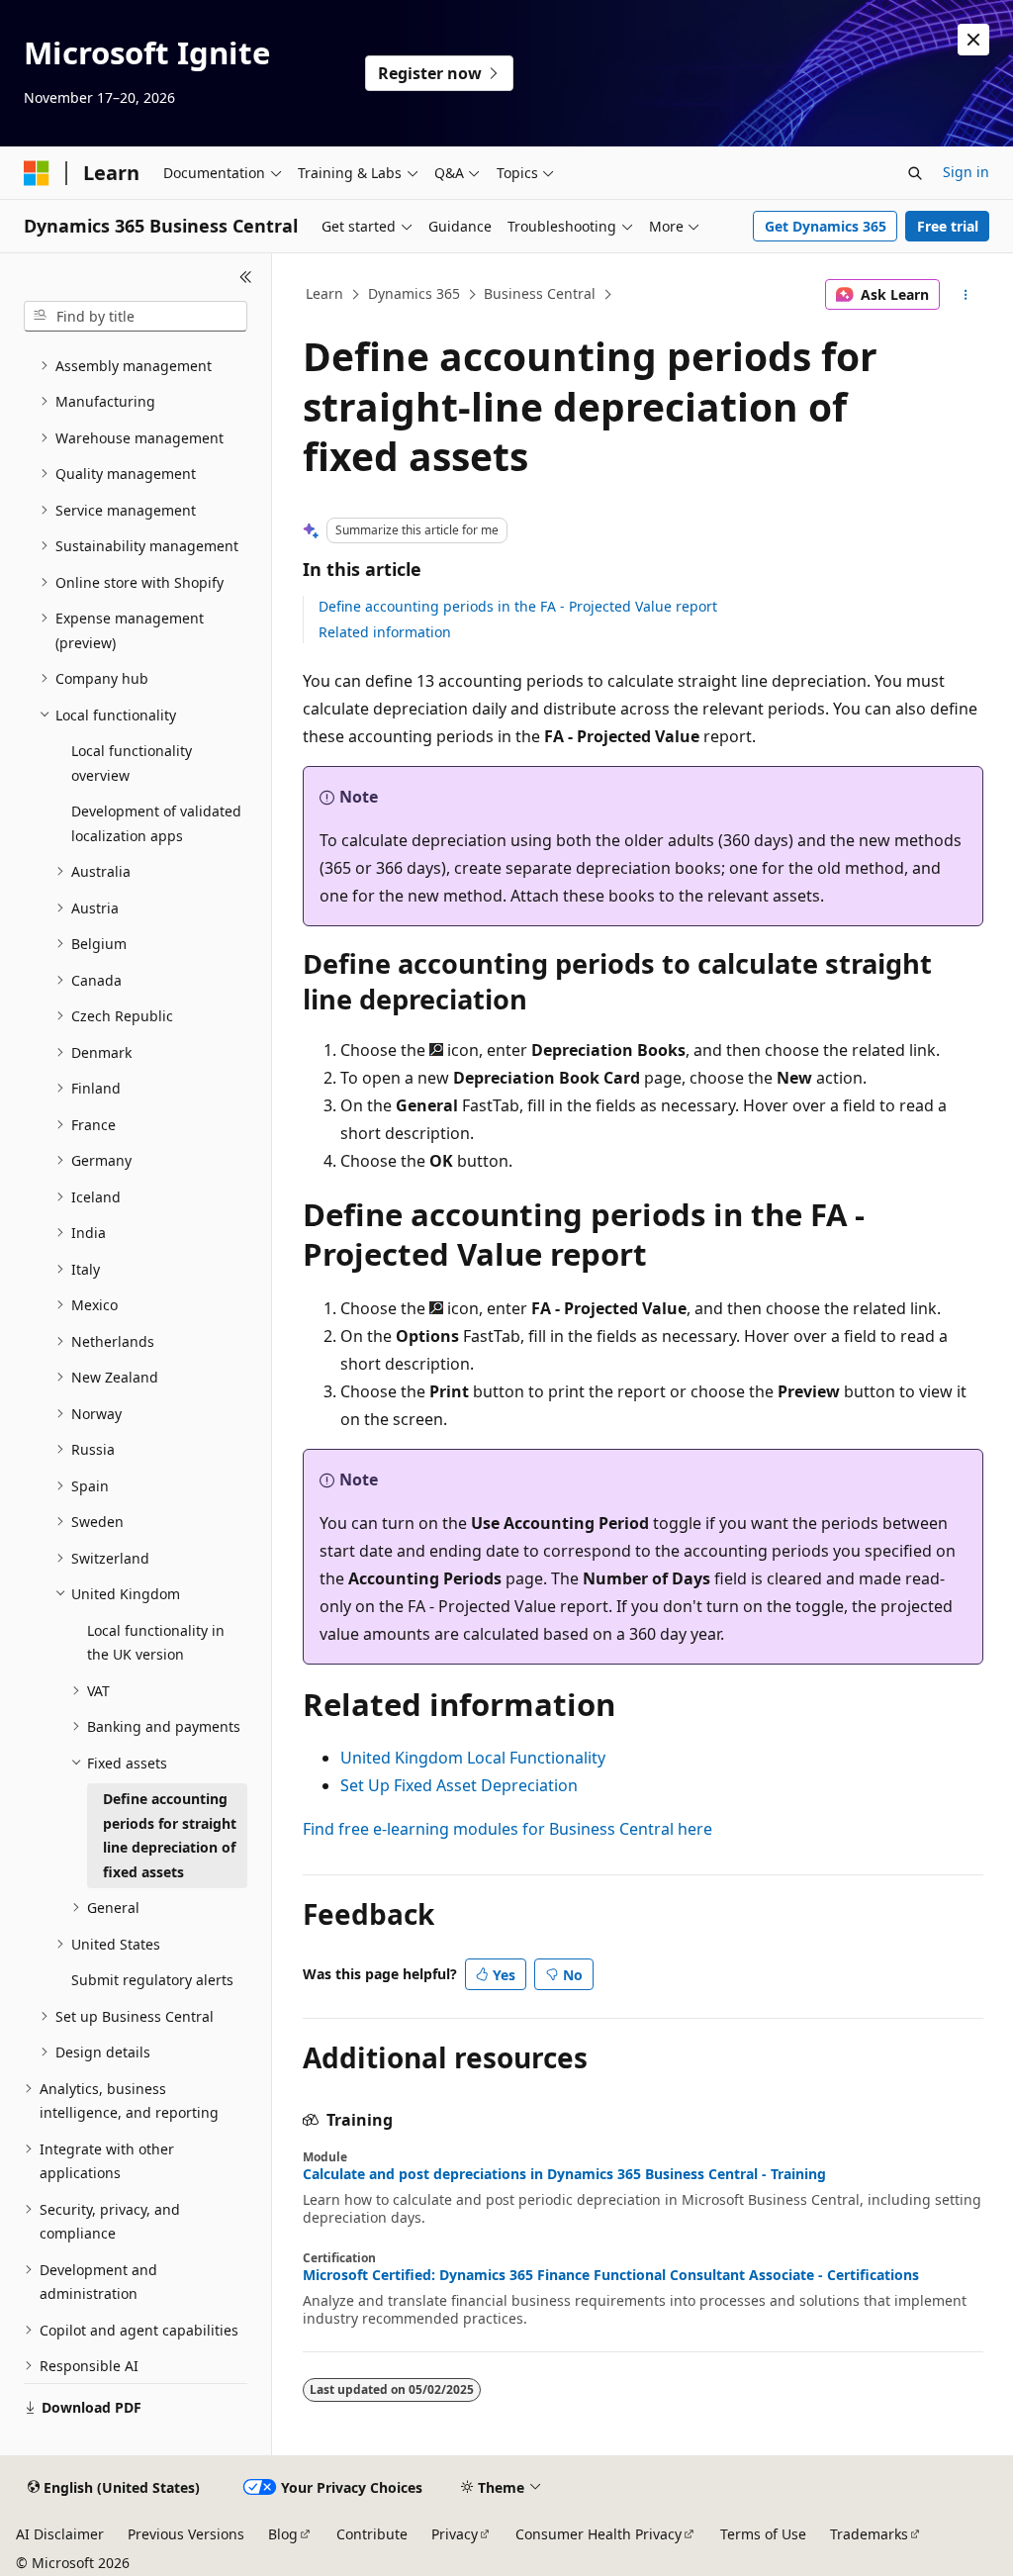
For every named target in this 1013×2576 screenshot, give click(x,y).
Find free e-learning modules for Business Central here (507, 1829)
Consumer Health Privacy (599, 2534)
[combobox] (136, 317)
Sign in (966, 172)
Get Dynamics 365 (826, 226)
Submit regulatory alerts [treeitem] (152, 1980)
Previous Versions (186, 2534)
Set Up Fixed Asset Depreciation (459, 1785)
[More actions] (965, 295)
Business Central (540, 293)
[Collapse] (246, 277)
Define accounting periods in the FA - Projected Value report (518, 606)
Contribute (372, 2534)
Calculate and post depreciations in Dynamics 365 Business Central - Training (564, 2174)
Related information (385, 632)
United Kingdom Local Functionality (473, 1758)
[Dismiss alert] (973, 40)
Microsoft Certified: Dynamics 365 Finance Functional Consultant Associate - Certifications (611, 2275)
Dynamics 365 (414, 293)
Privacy (455, 2534)
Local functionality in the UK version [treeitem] (156, 1643)
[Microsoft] (37, 173)
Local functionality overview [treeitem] (132, 763)
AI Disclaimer (60, 2534)
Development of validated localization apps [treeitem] (156, 823)
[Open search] (915, 173)
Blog (283, 2534)
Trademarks (869, 2534)
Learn (324, 293)
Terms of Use (763, 2534)
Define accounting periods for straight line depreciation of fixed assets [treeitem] (170, 1835)
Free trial (948, 226)
